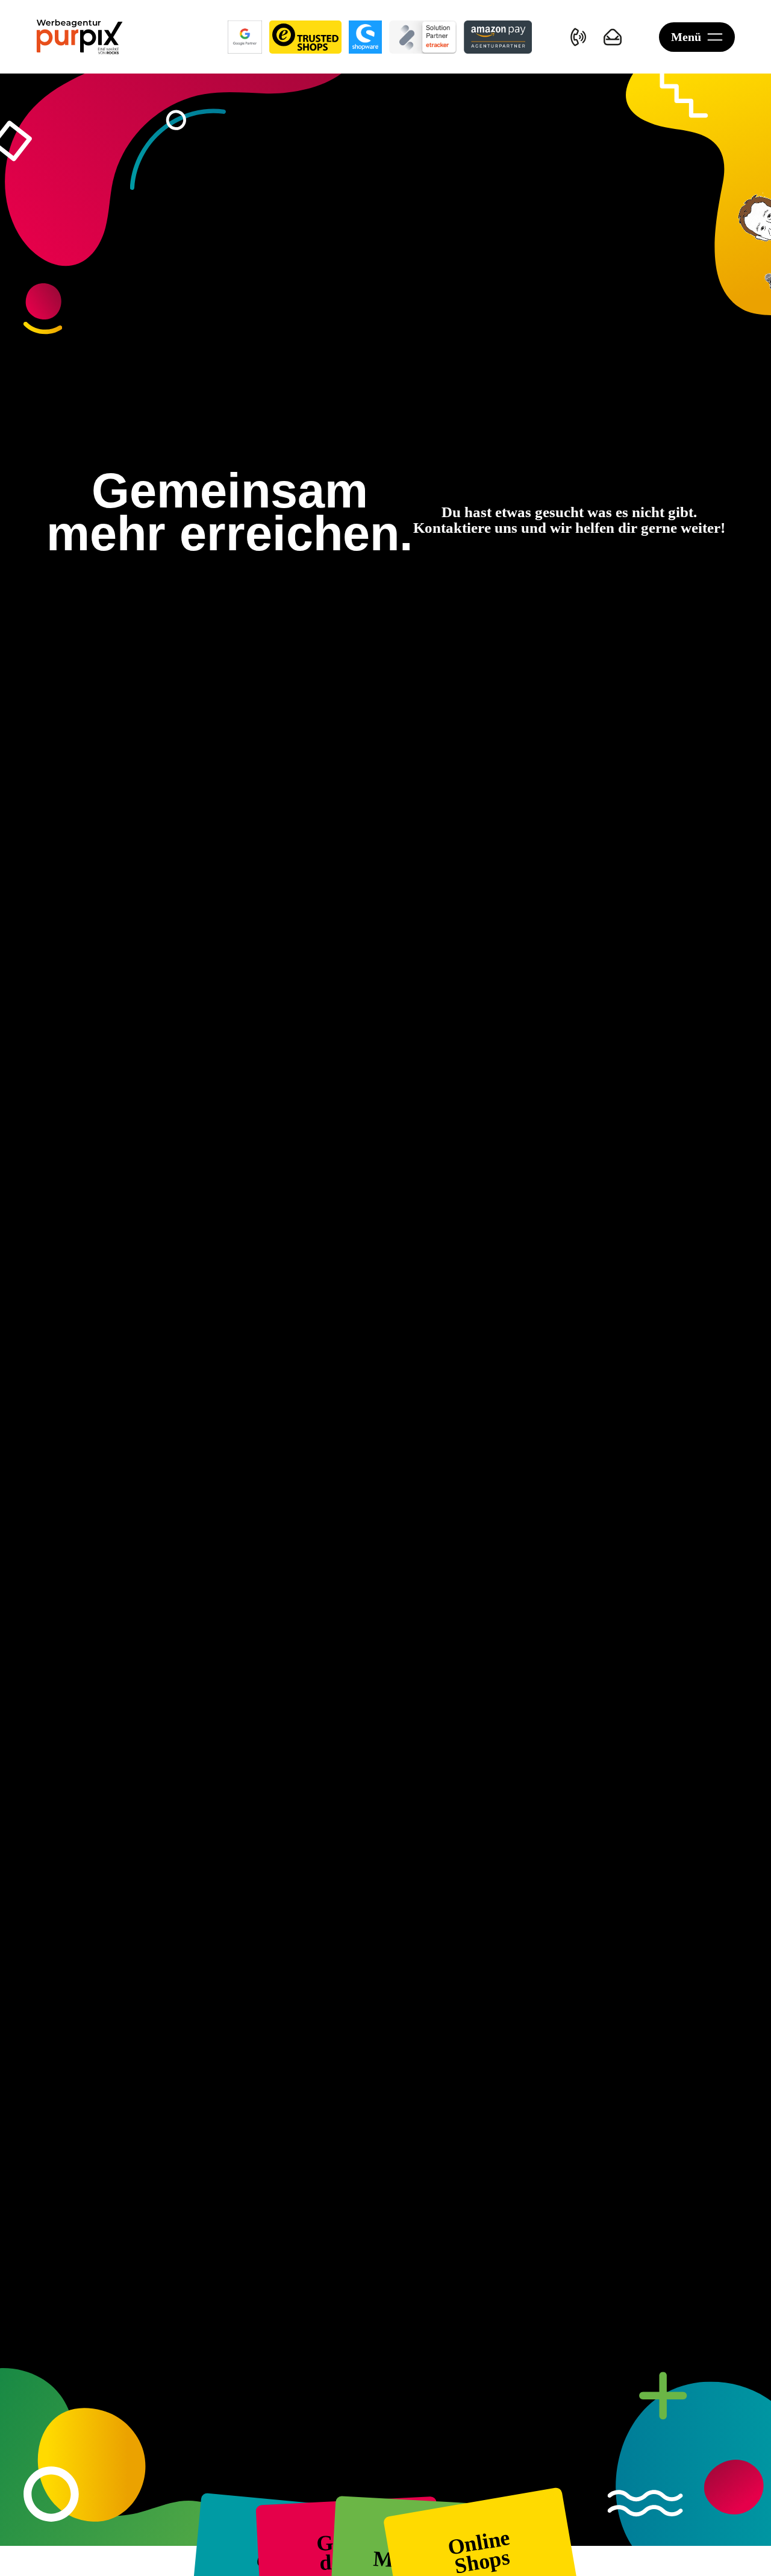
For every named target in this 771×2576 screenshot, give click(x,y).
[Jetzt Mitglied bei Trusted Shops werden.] (305, 37)
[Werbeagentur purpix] (80, 37)
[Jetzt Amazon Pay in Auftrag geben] (498, 37)
